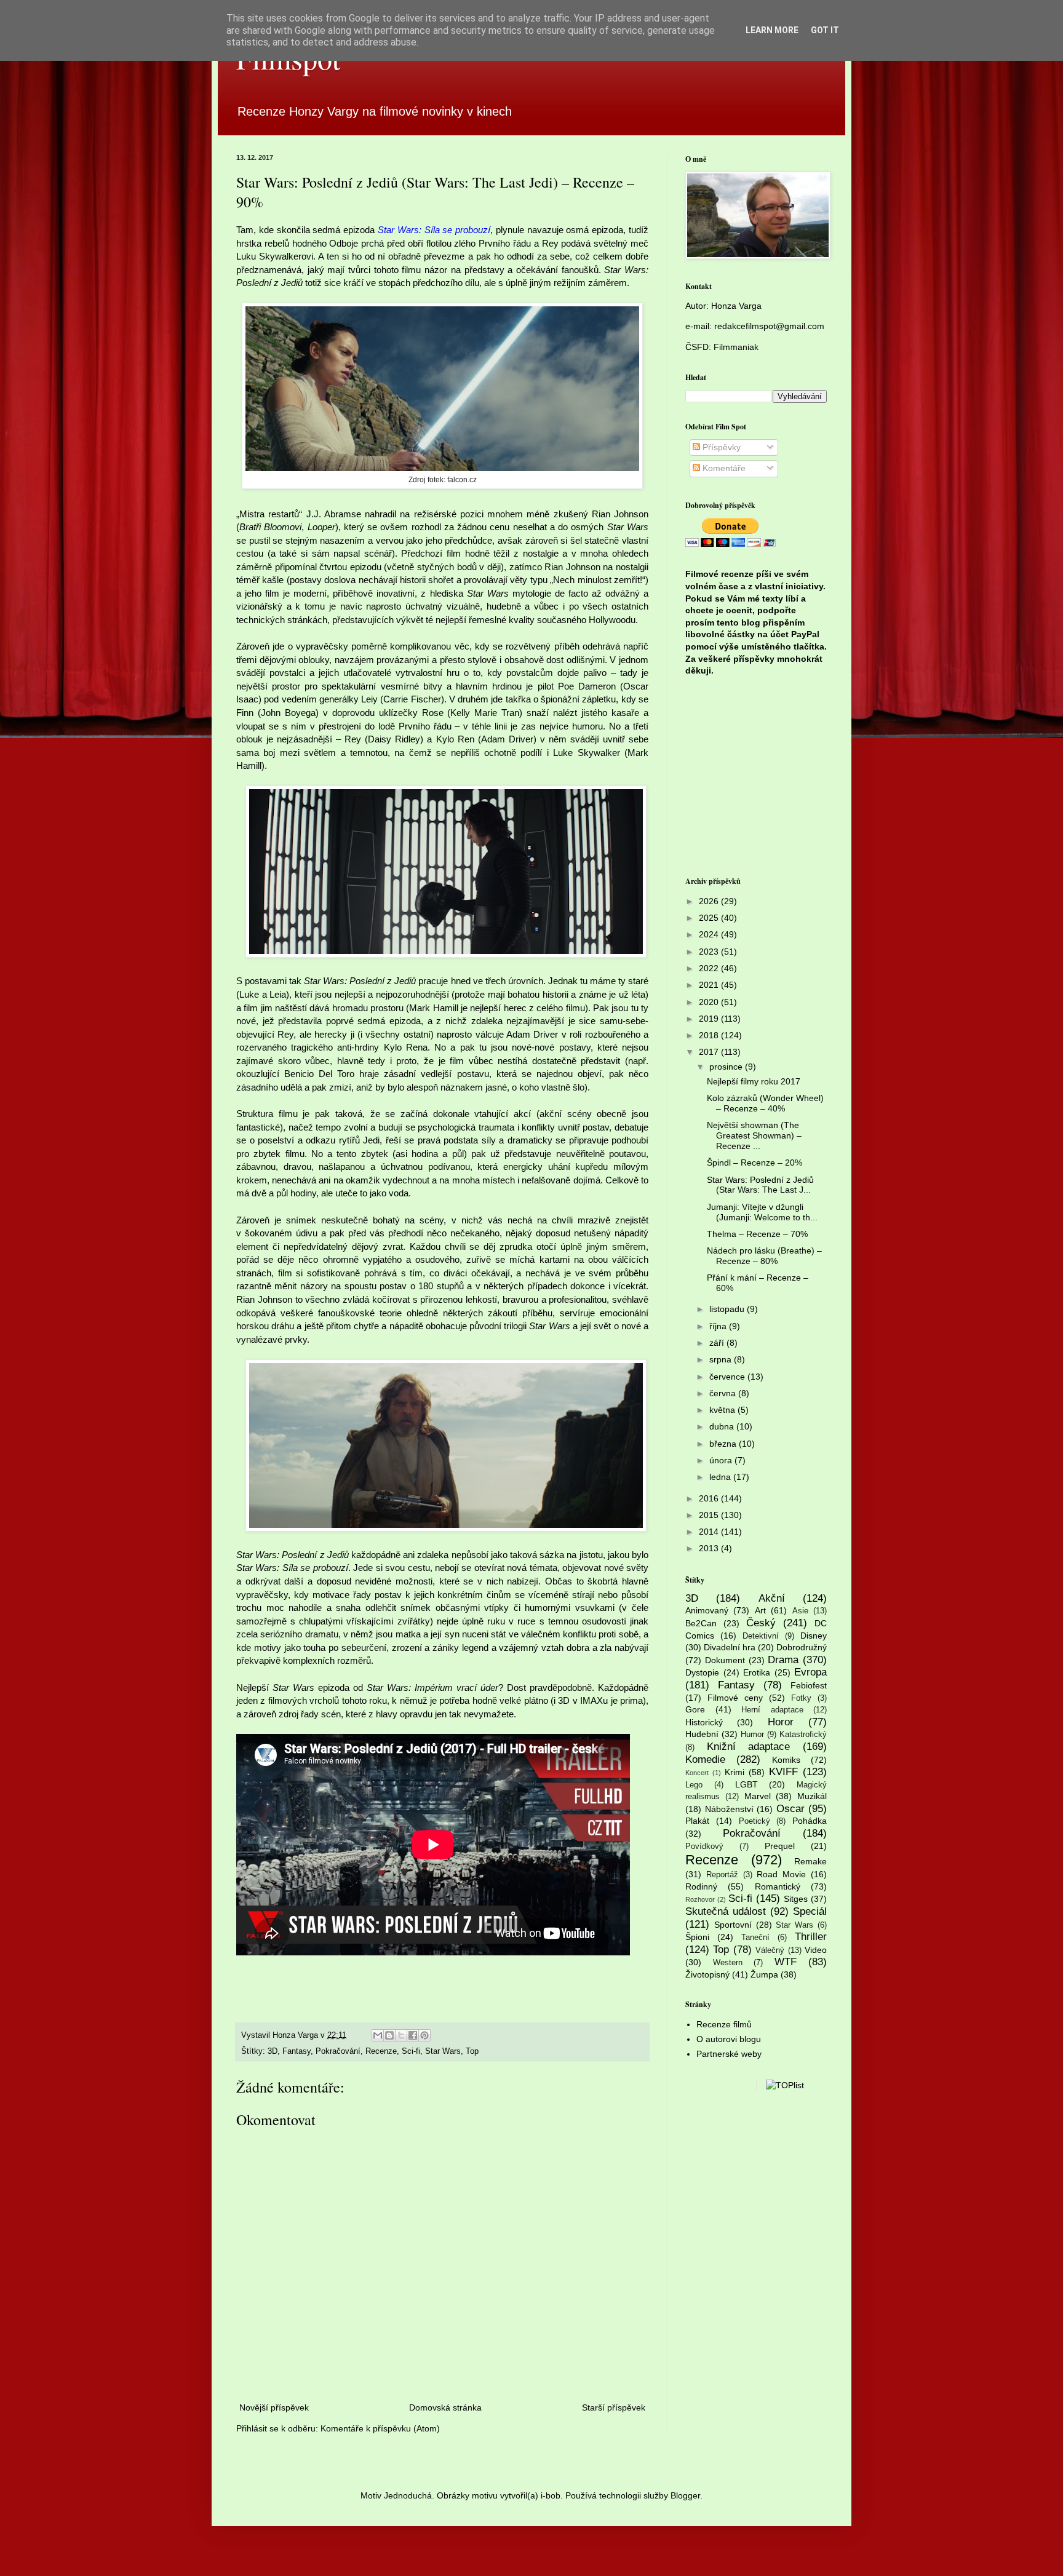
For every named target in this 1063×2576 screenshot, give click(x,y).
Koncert (697, 1773)
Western (728, 1963)
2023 (710, 952)
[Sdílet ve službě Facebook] (413, 2035)
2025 (710, 918)
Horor (781, 1722)
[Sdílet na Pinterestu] (424, 2035)
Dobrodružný (802, 1647)
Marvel (758, 1796)
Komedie (705, 1759)
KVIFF (783, 1772)
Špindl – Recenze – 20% (754, 1163)
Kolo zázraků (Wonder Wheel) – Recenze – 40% (765, 1103)
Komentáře (723, 468)
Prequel (780, 1846)
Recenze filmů (724, 2024)
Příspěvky (720, 447)
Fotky (801, 1698)
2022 (710, 968)
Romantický (778, 1886)
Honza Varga (736, 306)
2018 (710, 1035)
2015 (710, 1515)
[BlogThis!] (389, 2035)
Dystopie (702, 1672)
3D (273, 2051)
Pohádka (810, 1821)
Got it (825, 30)
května (723, 1410)
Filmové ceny (735, 1698)
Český (761, 1623)
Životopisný (707, 1974)
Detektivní (761, 1636)
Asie (800, 1611)
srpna (722, 1359)
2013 (710, 1548)
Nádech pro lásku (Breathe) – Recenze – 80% (764, 1256)
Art (760, 1610)
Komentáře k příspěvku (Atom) (380, 2428)
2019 (710, 1019)
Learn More (772, 30)
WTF (786, 1962)
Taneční (755, 1938)
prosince (727, 1067)
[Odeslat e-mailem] (378, 2035)
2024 (710, 934)
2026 (710, 901)
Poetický (754, 1821)
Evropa (810, 1672)
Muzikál (812, 1796)
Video (816, 1950)
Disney (814, 1636)
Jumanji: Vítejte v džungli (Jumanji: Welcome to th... (762, 1212)
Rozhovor (700, 1899)
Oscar (790, 1809)
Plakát (697, 1821)
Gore (695, 1709)
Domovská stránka (445, 2407)
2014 (710, 1532)
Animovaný (707, 1610)
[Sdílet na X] (401, 2035)
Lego (694, 1785)
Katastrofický (803, 1735)
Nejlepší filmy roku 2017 (754, 1081)
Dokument (725, 1660)
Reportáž (722, 1875)
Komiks (786, 1760)
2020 (710, 1002)
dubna (723, 1426)
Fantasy (297, 2051)
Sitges (796, 1899)
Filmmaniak (736, 347)
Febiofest (809, 1685)
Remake (810, 1861)
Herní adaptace (772, 1710)
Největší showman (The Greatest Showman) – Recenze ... (754, 1135)
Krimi (735, 1772)
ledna (721, 1477)
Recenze (381, 2051)
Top (472, 2051)
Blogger (685, 2495)
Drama (783, 1660)
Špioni (697, 1937)
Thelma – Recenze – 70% (757, 1234)
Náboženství (729, 1809)
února (722, 1460)
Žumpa (764, 1974)
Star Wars (443, 2051)
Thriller (811, 1937)
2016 (710, 1498)
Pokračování (338, 2051)
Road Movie (781, 1874)
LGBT (746, 1784)
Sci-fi (411, 2051)
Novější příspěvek (274, 2407)
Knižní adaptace (749, 1747)
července (728, 1377)
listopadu (728, 1309)
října (719, 1326)
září (718, 1343)
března (724, 1444)
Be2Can (701, 1623)
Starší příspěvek (614, 2407)
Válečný (770, 1950)
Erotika (757, 1672)
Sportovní (733, 1925)
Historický (704, 1722)
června (724, 1393)
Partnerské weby (729, 2054)
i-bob (551, 2495)
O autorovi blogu (729, 2039)
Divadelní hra (730, 1647)
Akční (772, 1598)
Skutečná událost (726, 1911)
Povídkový (704, 1847)
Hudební (702, 1734)
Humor (752, 1735)
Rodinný (701, 1886)
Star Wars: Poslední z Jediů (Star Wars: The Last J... (760, 1185)
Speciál (810, 1911)
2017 (710, 1052)
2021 (710, 985)
